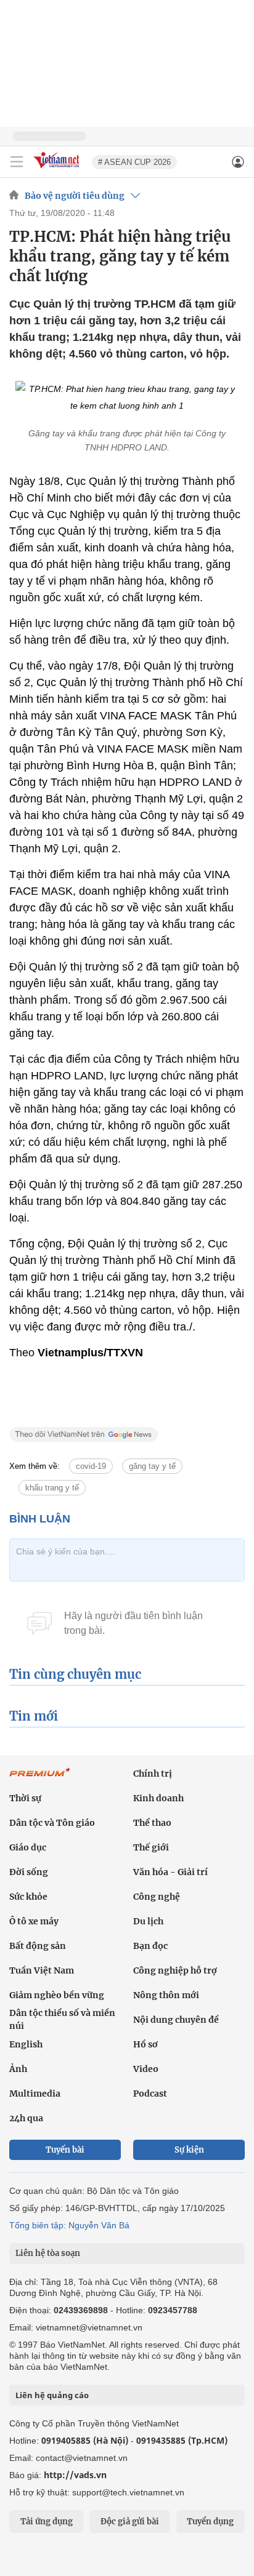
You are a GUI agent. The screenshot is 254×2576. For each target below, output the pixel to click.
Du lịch (148, 1921)
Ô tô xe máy (34, 1921)
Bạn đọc (150, 1946)
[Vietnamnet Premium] (40, 1778)
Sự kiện (189, 2150)
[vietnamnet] (58, 169)
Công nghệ (157, 1897)
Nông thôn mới (166, 1995)
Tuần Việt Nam (42, 1970)
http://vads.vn (75, 2475)
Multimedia (35, 2094)
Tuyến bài (65, 2150)
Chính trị (153, 1774)
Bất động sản (38, 1946)
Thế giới (151, 1847)
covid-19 (91, 1466)
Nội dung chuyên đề (176, 2020)
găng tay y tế (152, 1466)
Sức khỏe (28, 1897)
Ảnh (18, 2069)
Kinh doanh (158, 1798)
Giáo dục (28, 1847)
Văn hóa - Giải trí (170, 1872)
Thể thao (152, 1823)
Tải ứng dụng (47, 2522)
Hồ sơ (145, 2044)
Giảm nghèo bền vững (57, 1995)
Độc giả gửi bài (130, 2522)
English (26, 2044)
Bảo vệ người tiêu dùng (75, 196)
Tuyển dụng (210, 2522)
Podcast (150, 2094)
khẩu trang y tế (52, 1488)
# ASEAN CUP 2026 (134, 162)
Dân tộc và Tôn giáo (52, 1823)
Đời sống (29, 1872)
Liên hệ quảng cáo (52, 2395)
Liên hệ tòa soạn (48, 2253)
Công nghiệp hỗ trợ (175, 1970)
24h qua (26, 2118)
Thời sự (25, 1798)
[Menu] (17, 162)
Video (146, 2069)
